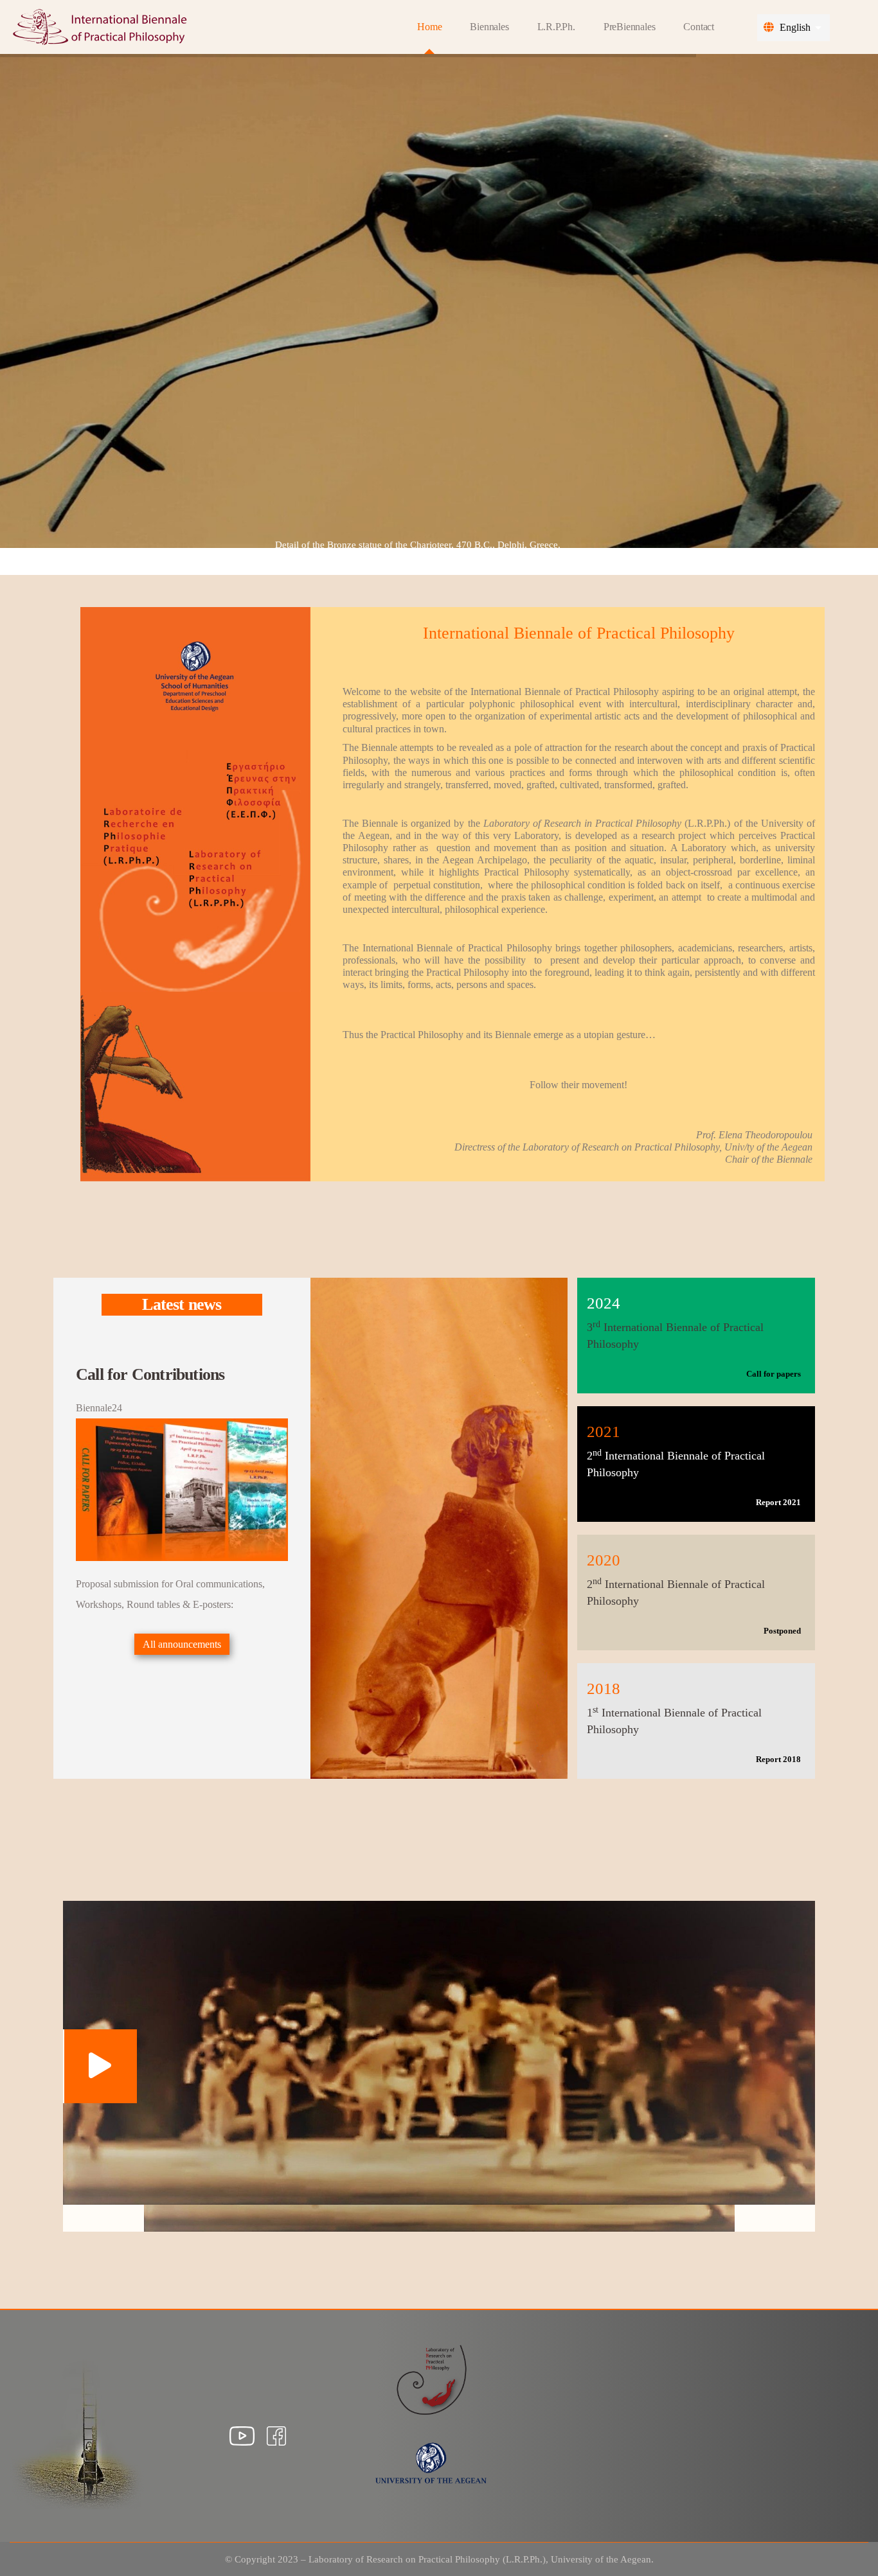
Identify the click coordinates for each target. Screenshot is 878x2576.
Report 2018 (778, 1759)
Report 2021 (778, 1502)
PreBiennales (630, 27)
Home (429, 27)
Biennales (489, 27)
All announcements (182, 1644)
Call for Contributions (150, 1374)
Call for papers (774, 1374)
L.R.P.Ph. (556, 27)
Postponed (782, 1631)
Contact (699, 27)
